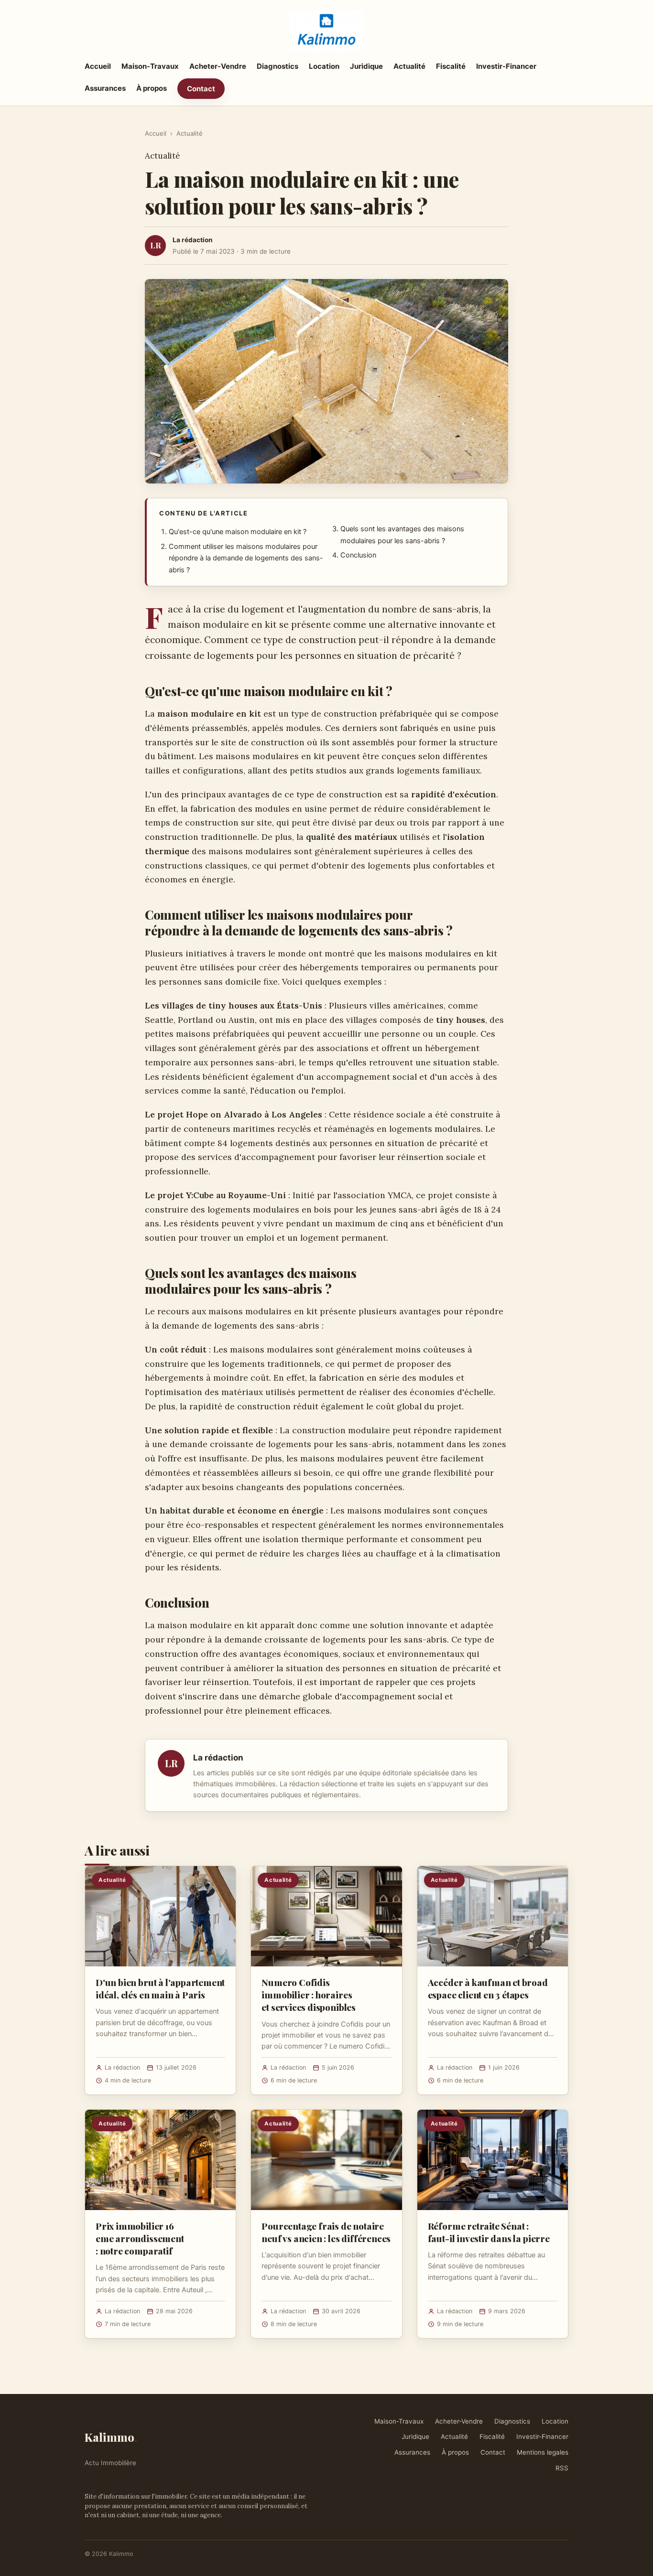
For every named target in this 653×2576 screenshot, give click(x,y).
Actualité (409, 66)
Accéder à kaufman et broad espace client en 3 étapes (488, 1988)
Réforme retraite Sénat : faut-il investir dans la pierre (489, 2232)
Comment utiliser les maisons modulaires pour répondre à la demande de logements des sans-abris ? (246, 558)
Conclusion (358, 555)
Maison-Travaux (150, 66)
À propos (152, 88)
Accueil (98, 66)
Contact (201, 89)
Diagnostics (278, 66)
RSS (562, 2468)
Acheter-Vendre (218, 66)
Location (324, 66)
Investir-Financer (506, 66)
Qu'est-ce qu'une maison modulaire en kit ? (238, 532)
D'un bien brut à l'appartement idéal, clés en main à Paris (160, 1988)
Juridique (366, 66)
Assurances (105, 88)
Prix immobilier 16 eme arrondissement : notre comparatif (140, 2238)
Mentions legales (543, 2452)
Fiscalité (451, 66)
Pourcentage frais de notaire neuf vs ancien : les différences (326, 2232)
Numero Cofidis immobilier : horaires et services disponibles (309, 1995)
